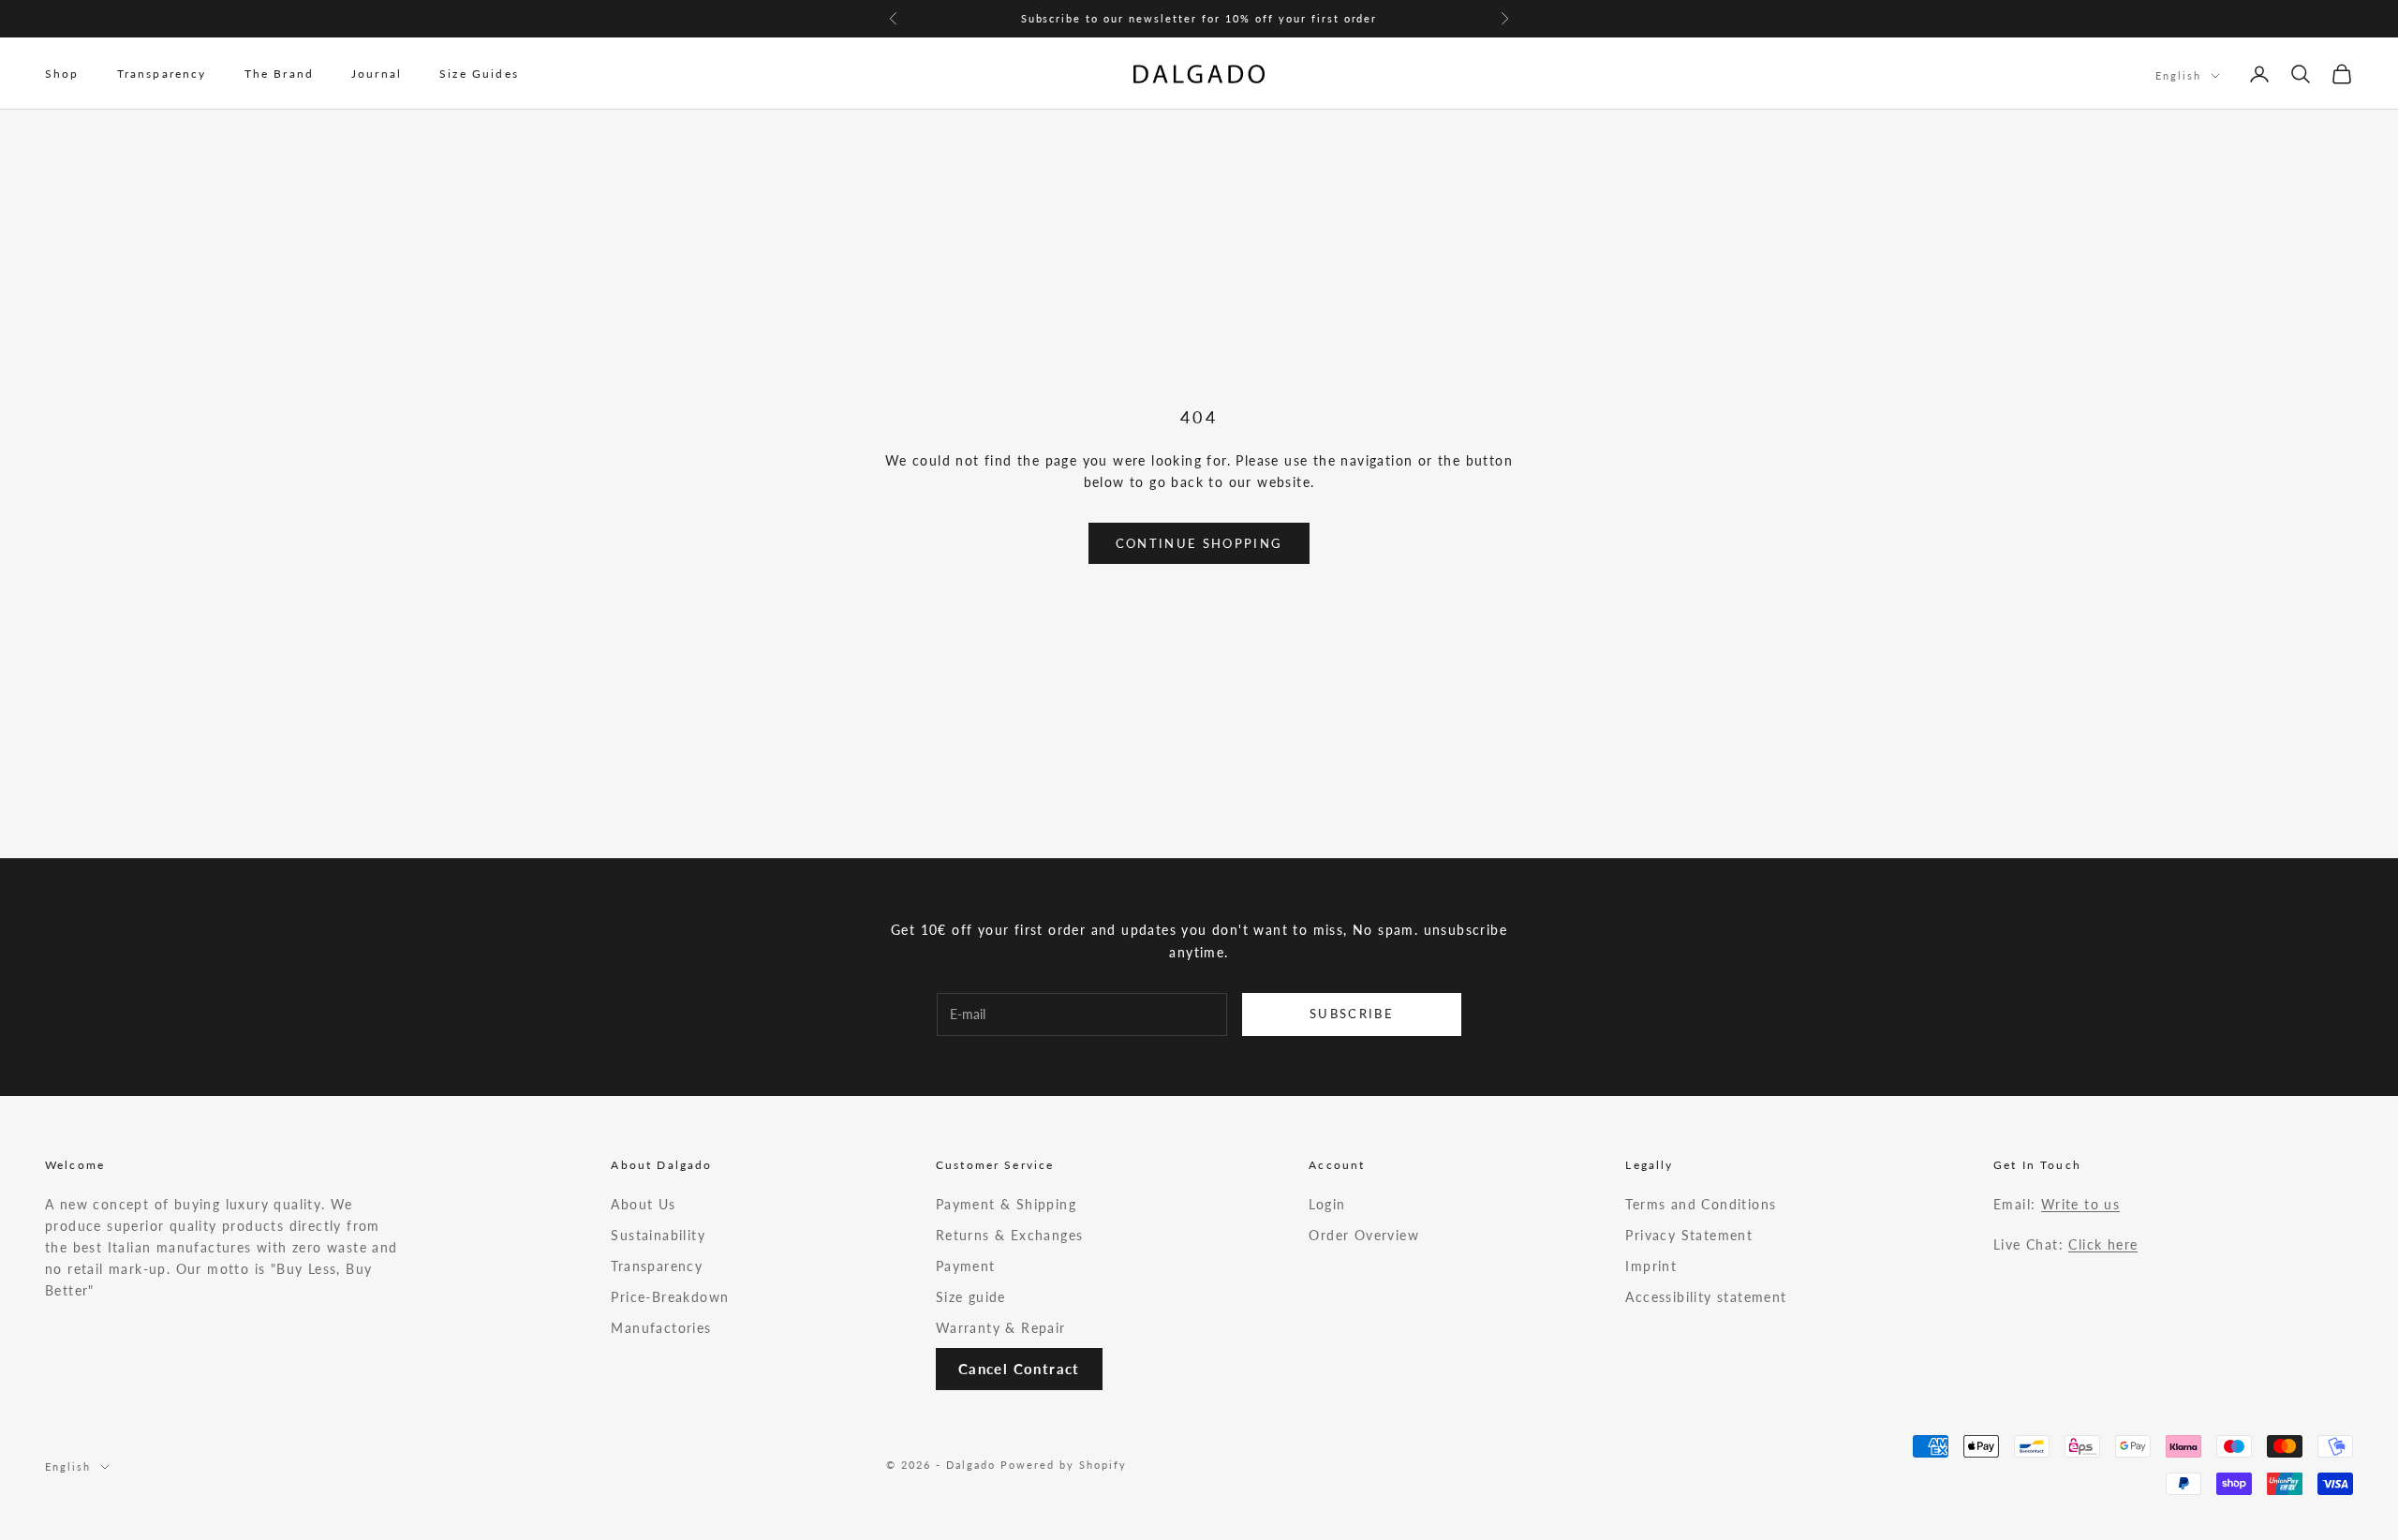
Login (1327, 1204)
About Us (643, 1204)
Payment (966, 1266)
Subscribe (1352, 1014)
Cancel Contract (1019, 1369)
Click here (2103, 1244)
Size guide (971, 1297)
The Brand (279, 74)
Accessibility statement (1706, 1297)
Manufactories (661, 1328)
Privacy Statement (1689, 1235)
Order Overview (1364, 1235)
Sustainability (658, 1235)
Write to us (2080, 1204)
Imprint (1651, 1266)
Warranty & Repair (1001, 1328)
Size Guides (479, 74)
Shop (62, 74)
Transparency (162, 74)
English (2178, 75)
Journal (377, 74)
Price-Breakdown (670, 1297)
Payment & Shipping (1006, 1204)
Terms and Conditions (1701, 1204)
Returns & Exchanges (1010, 1235)
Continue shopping (1199, 543)
